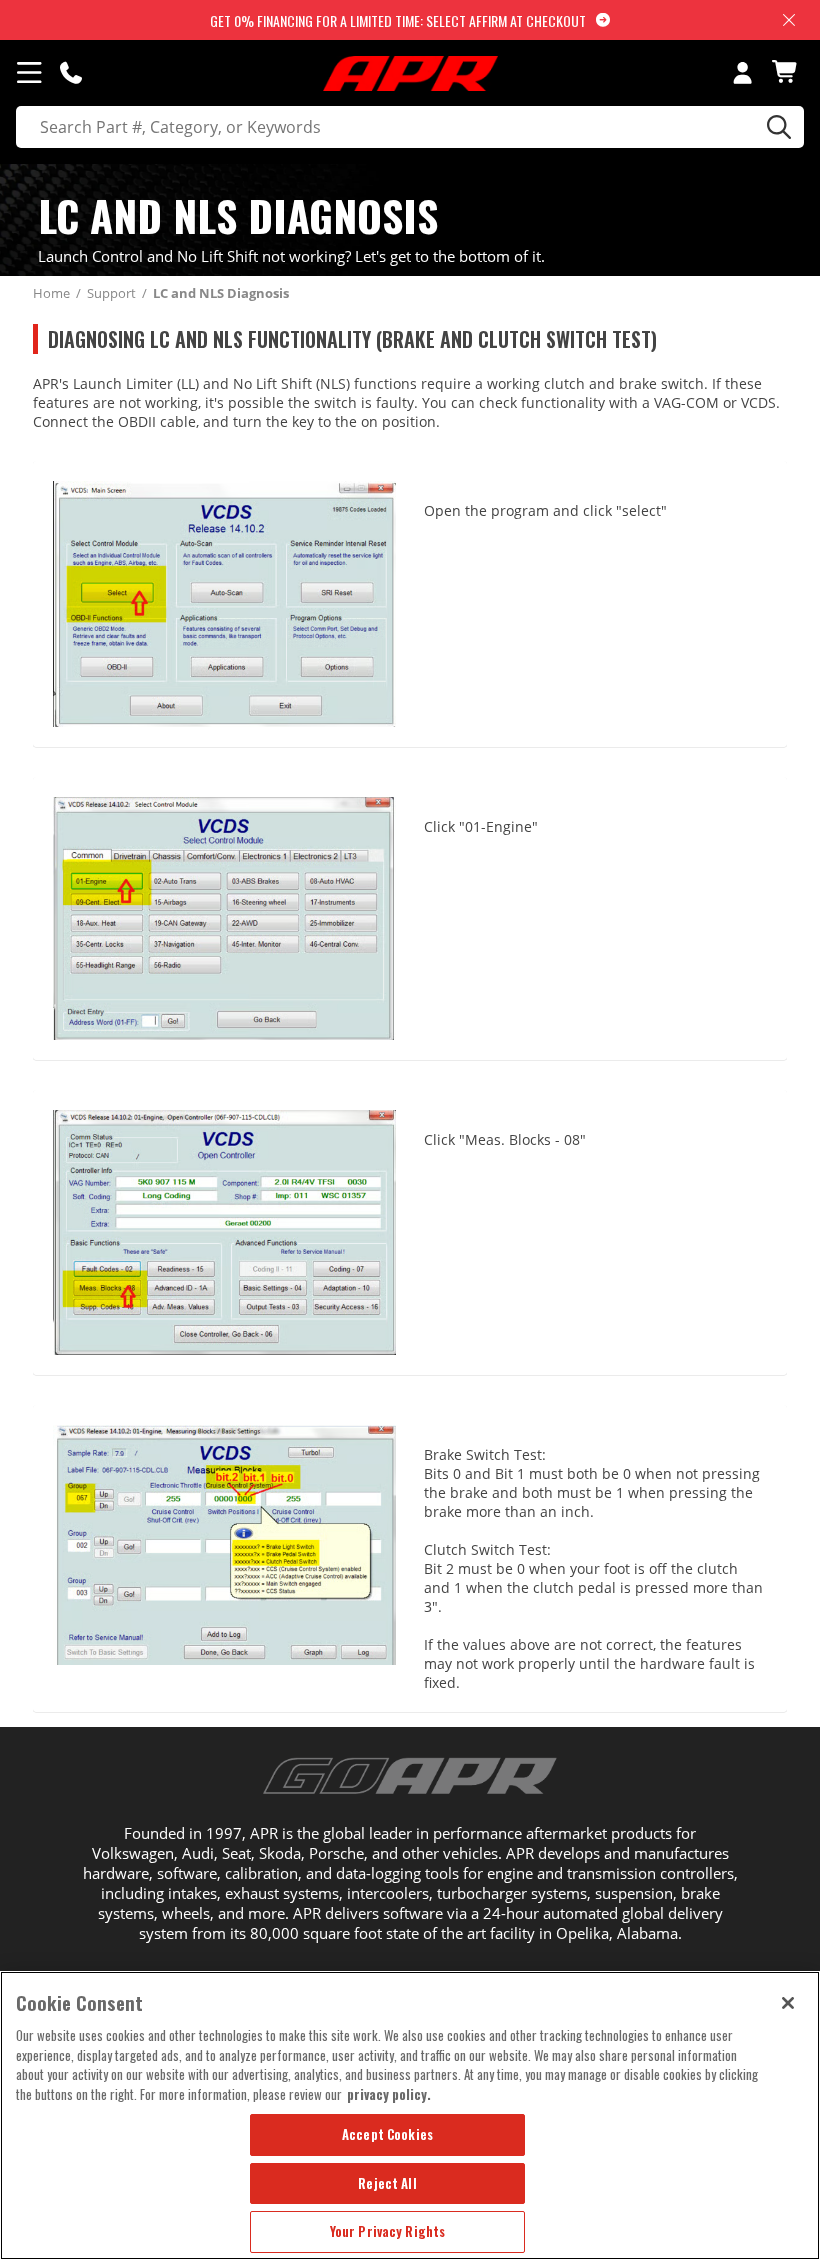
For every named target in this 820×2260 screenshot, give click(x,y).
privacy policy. (389, 2094)
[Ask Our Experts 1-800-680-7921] (71, 72)
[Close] (788, 2003)
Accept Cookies (387, 2134)
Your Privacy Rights (387, 2231)
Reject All (387, 2183)
